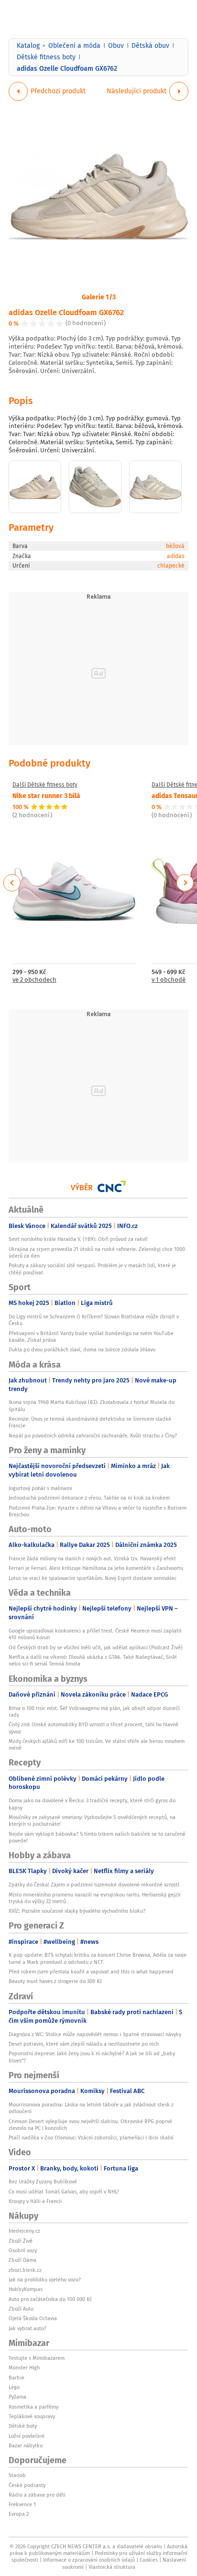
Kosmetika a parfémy (33, 2407)
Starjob (17, 2475)
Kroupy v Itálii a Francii (35, 2201)
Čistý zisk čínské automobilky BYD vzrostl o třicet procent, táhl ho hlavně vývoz (93, 1728)
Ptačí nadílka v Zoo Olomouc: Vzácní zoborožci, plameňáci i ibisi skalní (91, 2138)
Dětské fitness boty (46, 57)
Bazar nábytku (26, 2445)
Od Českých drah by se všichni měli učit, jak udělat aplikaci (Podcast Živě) (96, 1647)
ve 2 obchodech (34, 980)
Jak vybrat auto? (27, 2328)
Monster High (24, 2368)
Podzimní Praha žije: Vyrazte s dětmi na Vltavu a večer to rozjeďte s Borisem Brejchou (98, 1511)
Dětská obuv (150, 45)
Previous (12, 883)
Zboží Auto (21, 2309)
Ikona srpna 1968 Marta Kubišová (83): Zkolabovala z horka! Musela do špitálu (92, 1405)
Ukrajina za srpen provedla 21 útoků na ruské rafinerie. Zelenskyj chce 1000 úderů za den (97, 1252)
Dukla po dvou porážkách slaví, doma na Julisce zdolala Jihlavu (82, 1349)
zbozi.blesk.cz (25, 2270)
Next (185, 883)
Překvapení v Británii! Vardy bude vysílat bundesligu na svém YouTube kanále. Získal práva (91, 1337)
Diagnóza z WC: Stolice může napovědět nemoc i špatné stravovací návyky (95, 2034)
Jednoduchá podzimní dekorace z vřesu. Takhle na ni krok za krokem (89, 1498)
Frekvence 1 (22, 2504)
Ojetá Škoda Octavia (33, 2318)
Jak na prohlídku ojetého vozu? (45, 2280)
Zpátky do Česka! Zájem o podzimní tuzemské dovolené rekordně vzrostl (94, 1885)
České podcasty (27, 2485)
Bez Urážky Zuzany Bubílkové (43, 2181)
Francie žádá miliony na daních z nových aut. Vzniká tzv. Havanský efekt (92, 1558)
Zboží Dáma (22, 2260)
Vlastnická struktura (112, 2567)
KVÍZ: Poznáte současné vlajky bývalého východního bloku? (77, 1911)
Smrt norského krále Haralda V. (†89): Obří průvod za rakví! (78, 1239)
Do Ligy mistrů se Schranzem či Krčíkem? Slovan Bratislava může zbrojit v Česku (94, 1320)
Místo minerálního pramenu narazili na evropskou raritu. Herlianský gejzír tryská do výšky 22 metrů (95, 1898)
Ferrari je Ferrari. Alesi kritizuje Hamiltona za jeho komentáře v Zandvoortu (96, 1568)
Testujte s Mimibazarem (37, 2358)
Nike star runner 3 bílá (46, 795)
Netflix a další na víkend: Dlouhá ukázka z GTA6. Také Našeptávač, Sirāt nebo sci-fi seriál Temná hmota (93, 1660)
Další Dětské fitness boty (45, 785)
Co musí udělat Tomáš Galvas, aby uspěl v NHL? (64, 2192)
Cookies (149, 2560)
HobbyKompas (26, 2289)
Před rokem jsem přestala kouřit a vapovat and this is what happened (91, 1972)
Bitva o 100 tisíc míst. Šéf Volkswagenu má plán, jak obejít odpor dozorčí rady (94, 1711)
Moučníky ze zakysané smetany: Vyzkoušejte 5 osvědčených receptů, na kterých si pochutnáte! (92, 1820)
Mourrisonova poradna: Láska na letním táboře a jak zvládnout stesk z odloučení (91, 2108)
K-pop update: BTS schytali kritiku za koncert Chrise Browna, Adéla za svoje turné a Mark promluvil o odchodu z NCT (98, 1958)
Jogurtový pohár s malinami (40, 1488)
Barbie (16, 2378)
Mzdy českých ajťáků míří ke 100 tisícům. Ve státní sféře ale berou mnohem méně (97, 1744)
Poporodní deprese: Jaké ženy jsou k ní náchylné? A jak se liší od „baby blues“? (92, 2057)
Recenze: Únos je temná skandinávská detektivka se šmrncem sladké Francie (90, 1422)
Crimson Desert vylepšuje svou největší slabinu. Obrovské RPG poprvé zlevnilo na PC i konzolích (90, 2125)
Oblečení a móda (74, 45)
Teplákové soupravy (32, 2416)
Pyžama (17, 2397)
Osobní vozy (23, 2250)
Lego (14, 2387)
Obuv (116, 45)
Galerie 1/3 (99, 296)
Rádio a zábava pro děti (37, 2495)
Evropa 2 (19, 2514)
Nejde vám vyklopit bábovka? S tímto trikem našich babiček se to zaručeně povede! (97, 1837)
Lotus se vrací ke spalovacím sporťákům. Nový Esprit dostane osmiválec (93, 1578)
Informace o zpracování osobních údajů (89, 2560)
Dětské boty (23, 2426)
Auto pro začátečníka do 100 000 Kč (50, 2299)
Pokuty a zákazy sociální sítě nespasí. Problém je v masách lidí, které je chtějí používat (92, 1269)
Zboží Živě (21, 2241)
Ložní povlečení (27, 2436)
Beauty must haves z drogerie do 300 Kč (55, 1981)
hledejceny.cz (24, 2231)
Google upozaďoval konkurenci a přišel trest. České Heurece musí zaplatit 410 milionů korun (95, 1634)
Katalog (28, 45)
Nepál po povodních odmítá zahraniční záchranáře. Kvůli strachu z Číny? (93, 1436)
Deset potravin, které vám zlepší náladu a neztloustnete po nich (84, 2044)
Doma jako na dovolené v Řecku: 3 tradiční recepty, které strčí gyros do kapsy (92, 1804)
